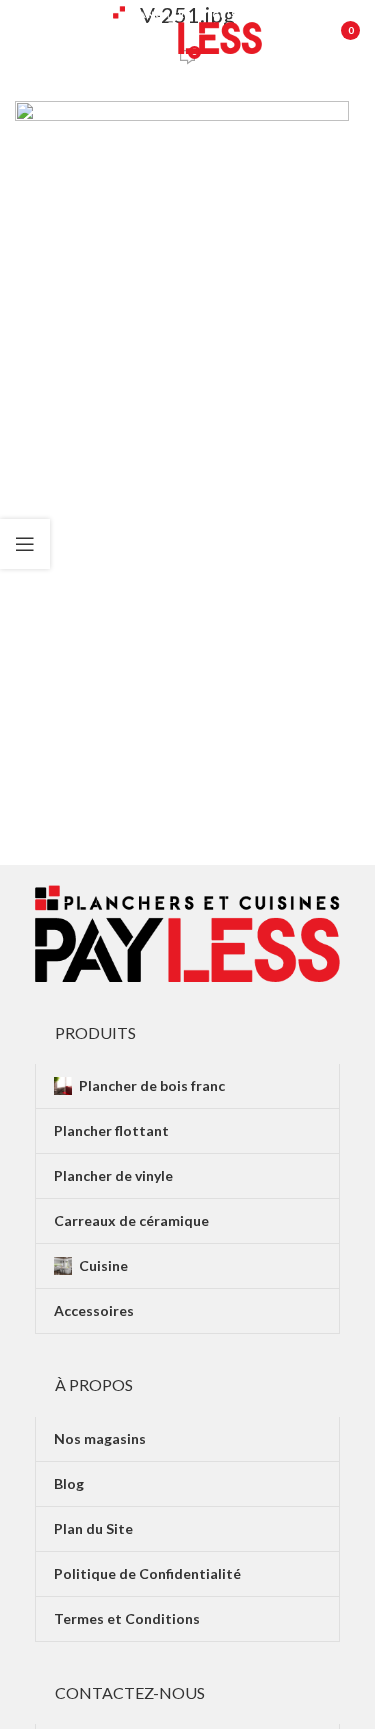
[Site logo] (188, 28)
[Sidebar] (25, 544)
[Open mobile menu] (25, 30)
